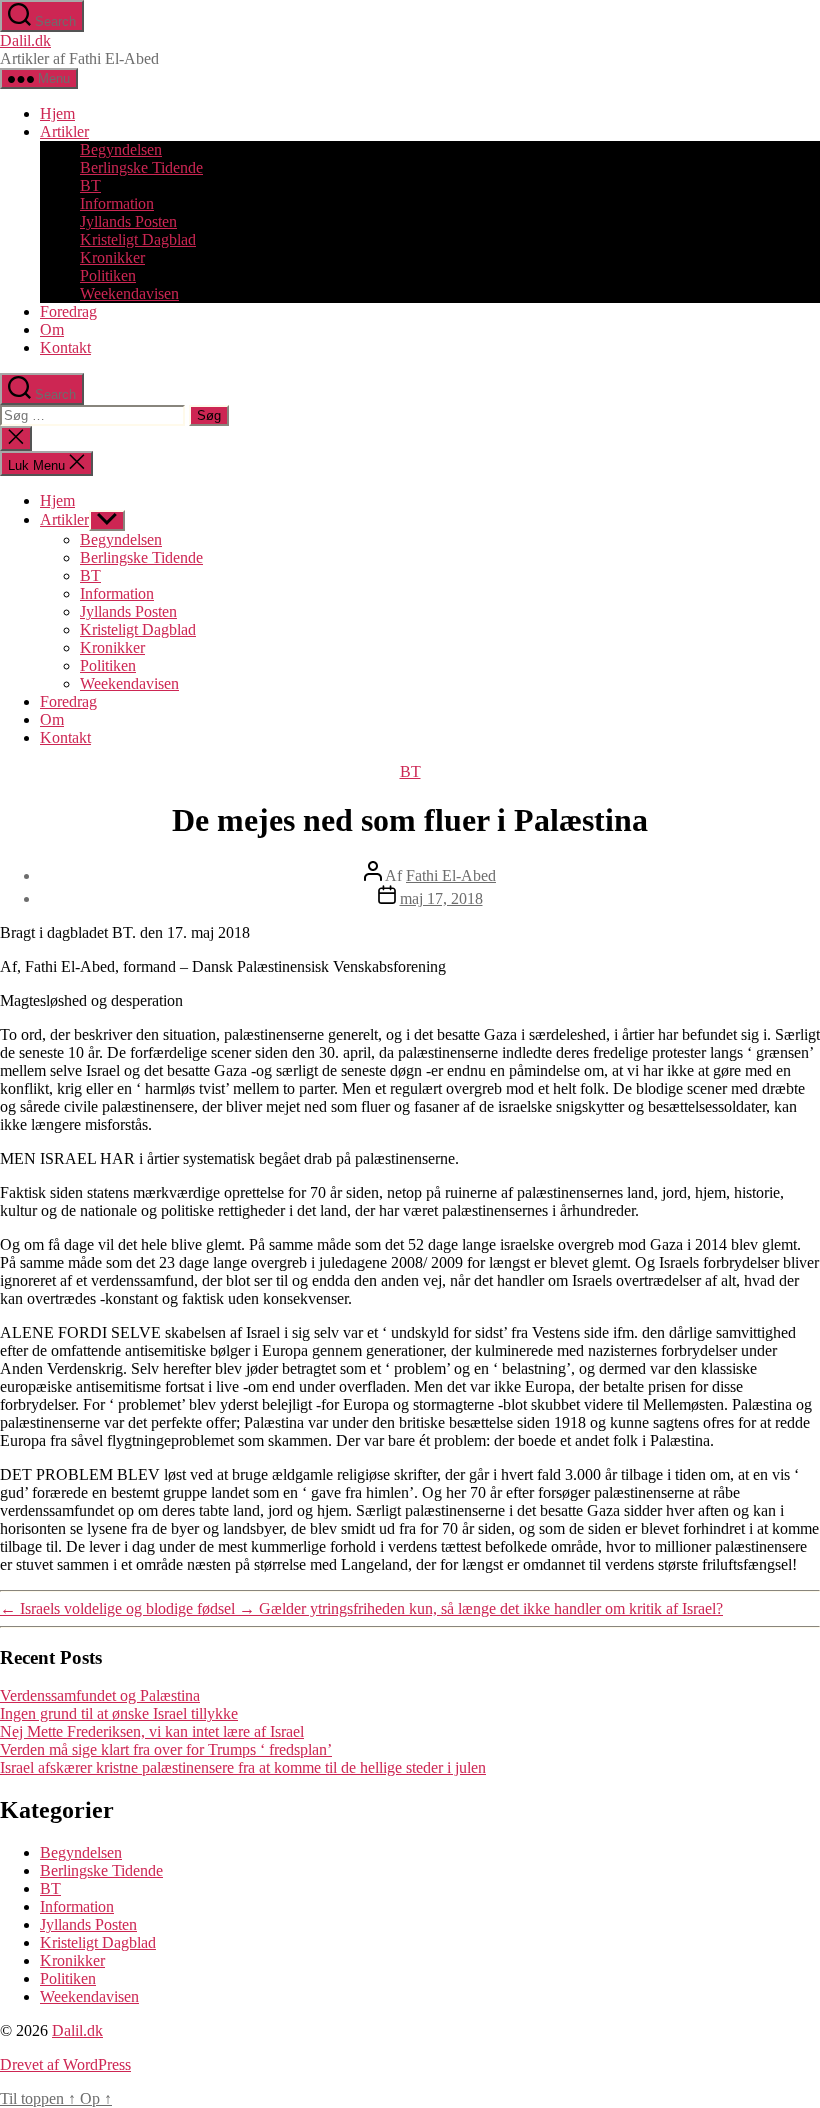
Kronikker (112, 257)
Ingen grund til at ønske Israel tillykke (119, 1713)
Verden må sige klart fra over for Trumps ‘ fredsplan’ (166, 1749)
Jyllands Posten (128, 221)
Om (52, 329)
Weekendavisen (129, 293)
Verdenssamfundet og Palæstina (100, 1695)
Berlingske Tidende (141, 167)
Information (117, 203)
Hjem (57, 113)
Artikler (64, 131)
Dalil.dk (25, 40)
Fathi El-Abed (451, 875)
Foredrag (68, 311)
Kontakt (65, 347)
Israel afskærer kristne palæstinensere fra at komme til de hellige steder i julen (243, 1767)
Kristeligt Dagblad (138, 239)
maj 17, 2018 (441, 898)
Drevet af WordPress (65, 2064)
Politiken (108, 275)
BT (90, 185)
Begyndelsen (121, 149)
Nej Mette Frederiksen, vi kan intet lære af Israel (152, 1731)
